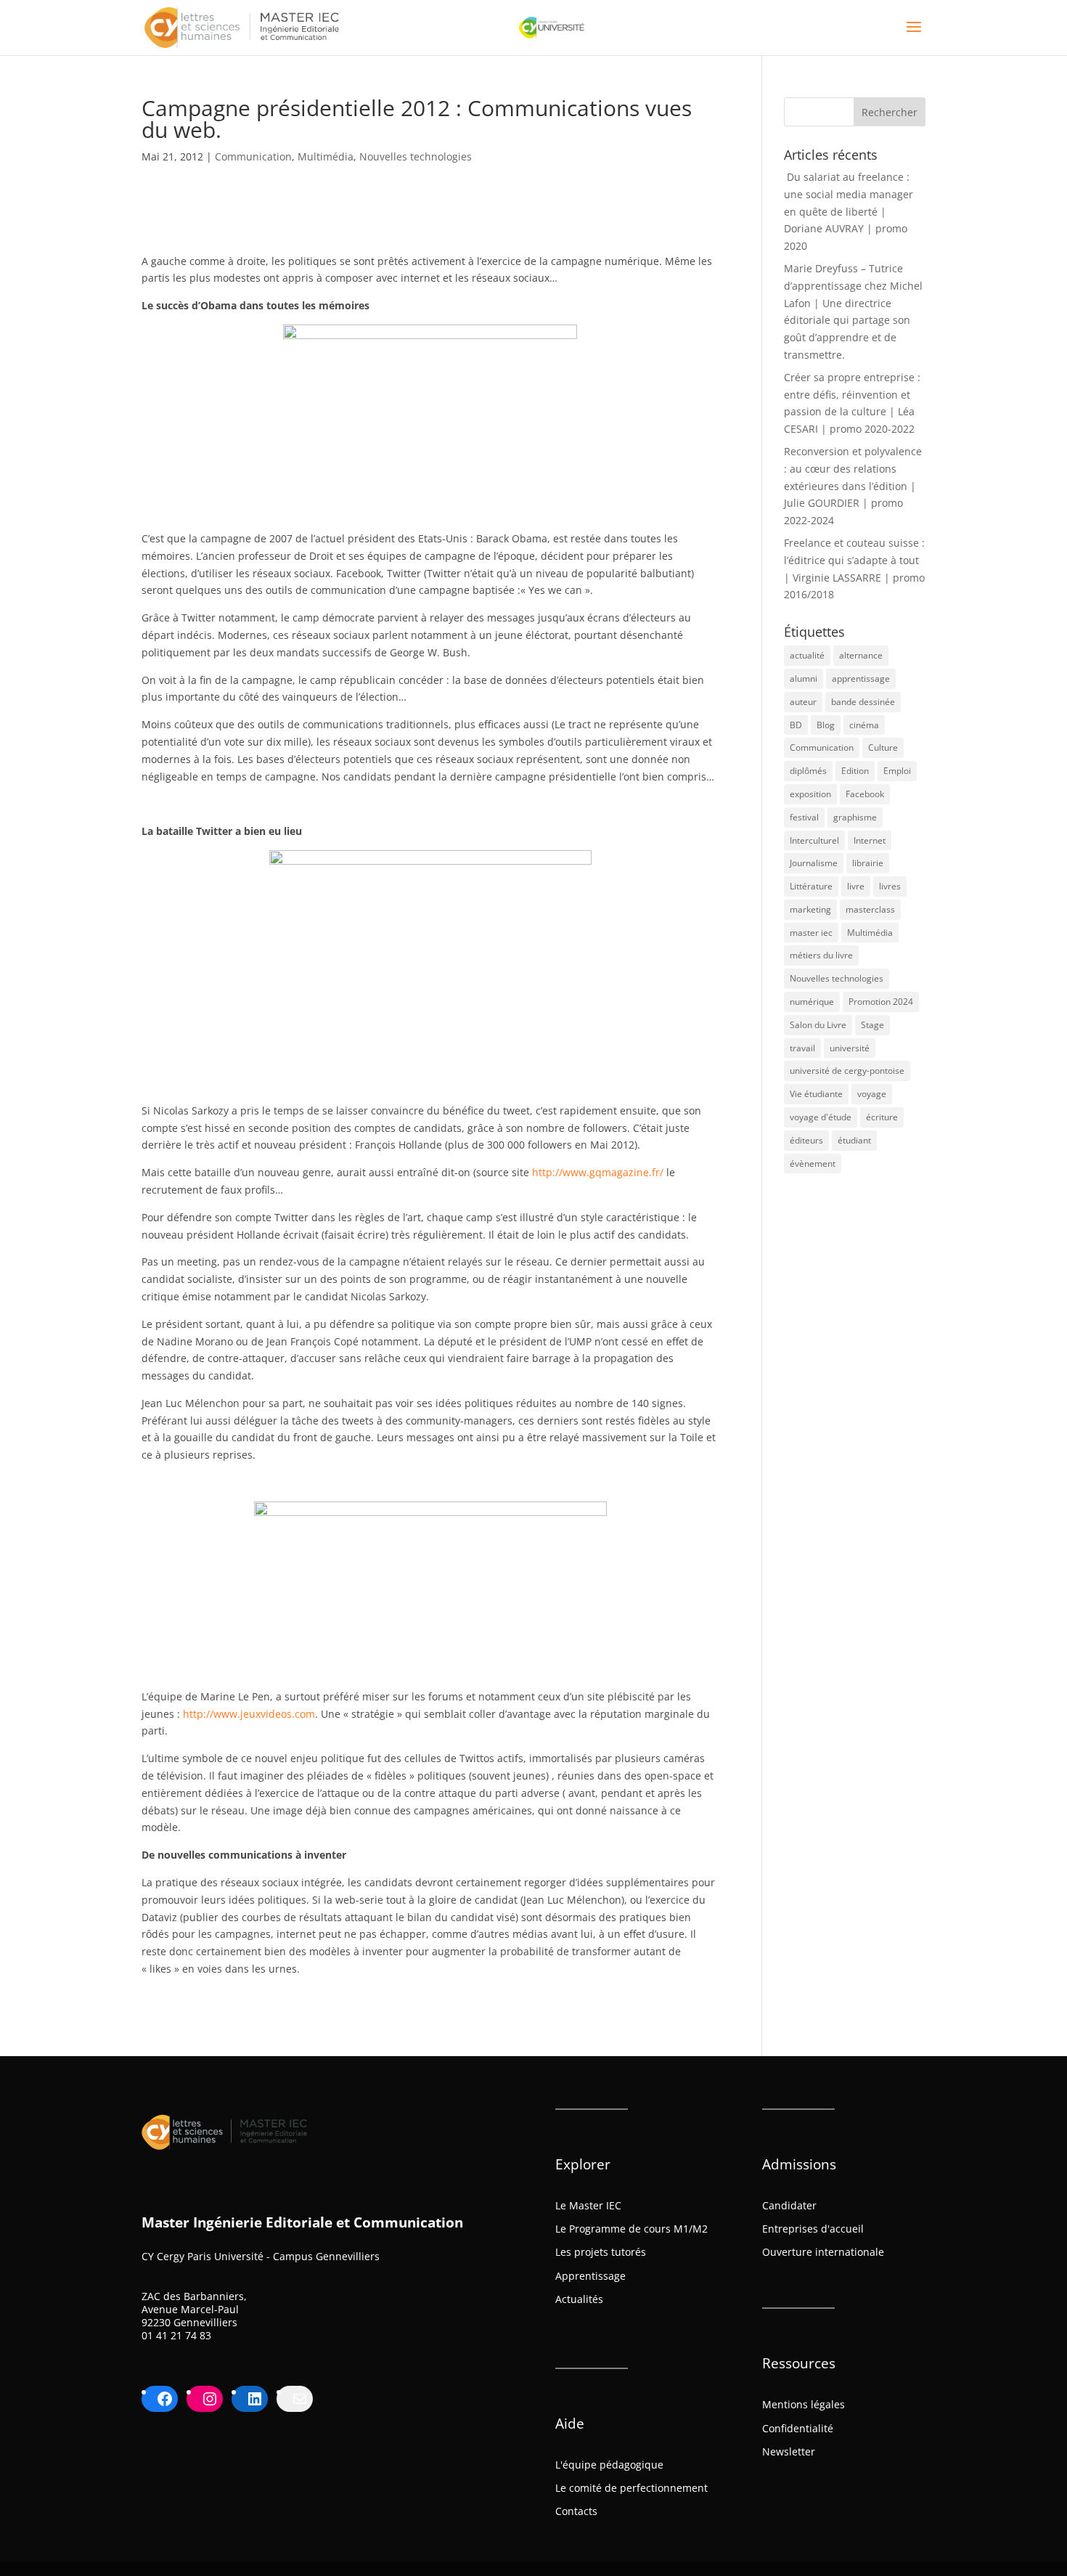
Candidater (789, 2205)
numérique (812, 1002)
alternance (861, 655)
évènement (813, 1163)
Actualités (579, 2299)
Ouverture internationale (823, 2252)
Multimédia (326, 156)
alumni (804, 678)
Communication (253, 156)
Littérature (811, 886)
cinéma (864, 725)
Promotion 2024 (881, 1002)
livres (890, 886)
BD (796, 725)
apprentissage (861, 678)
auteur (803, 702)
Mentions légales (804, 2404)
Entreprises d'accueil (813, 2229)
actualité (807, 655)
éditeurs (806, 1140)
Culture (883, 747)
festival (804, 817)
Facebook (865, 794)
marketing (810, 909)
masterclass (870, 909)
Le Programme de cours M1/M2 (631, 2229)
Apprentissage (590, 2276)
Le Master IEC (588, 2205)
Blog (826, 725)
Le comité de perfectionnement (631, 2488)
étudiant (854, 1140)
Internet (870, 840)
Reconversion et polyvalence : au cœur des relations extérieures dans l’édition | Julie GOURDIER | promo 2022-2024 (853, 486)
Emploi (897, 771)
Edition (855, 771)
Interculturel (814, 840)
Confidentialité (798, 2428)
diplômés (808, 771)
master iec (811, 933)
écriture (882, 1117)
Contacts (576, 2511)
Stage (872, 1025)
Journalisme (814, 863)
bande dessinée (863, 702)
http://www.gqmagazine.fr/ (598, 1172)
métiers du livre (821, 955)
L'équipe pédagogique (609, 2465)
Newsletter (789, 2451)
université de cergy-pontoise (847, 1071)
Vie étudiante (816, 1094)
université (850, 1048)
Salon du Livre (818, 1025)
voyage (872, 1094)
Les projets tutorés (601, 2252)
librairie (868, 863)
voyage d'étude (821, 1117)
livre (856, 886)
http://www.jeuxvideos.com (249, 1714)
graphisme (855, 817)
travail (802, 1048)
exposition (810, 794)
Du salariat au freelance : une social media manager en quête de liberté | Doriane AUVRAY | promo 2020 (849, 211)
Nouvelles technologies (416, 156)
